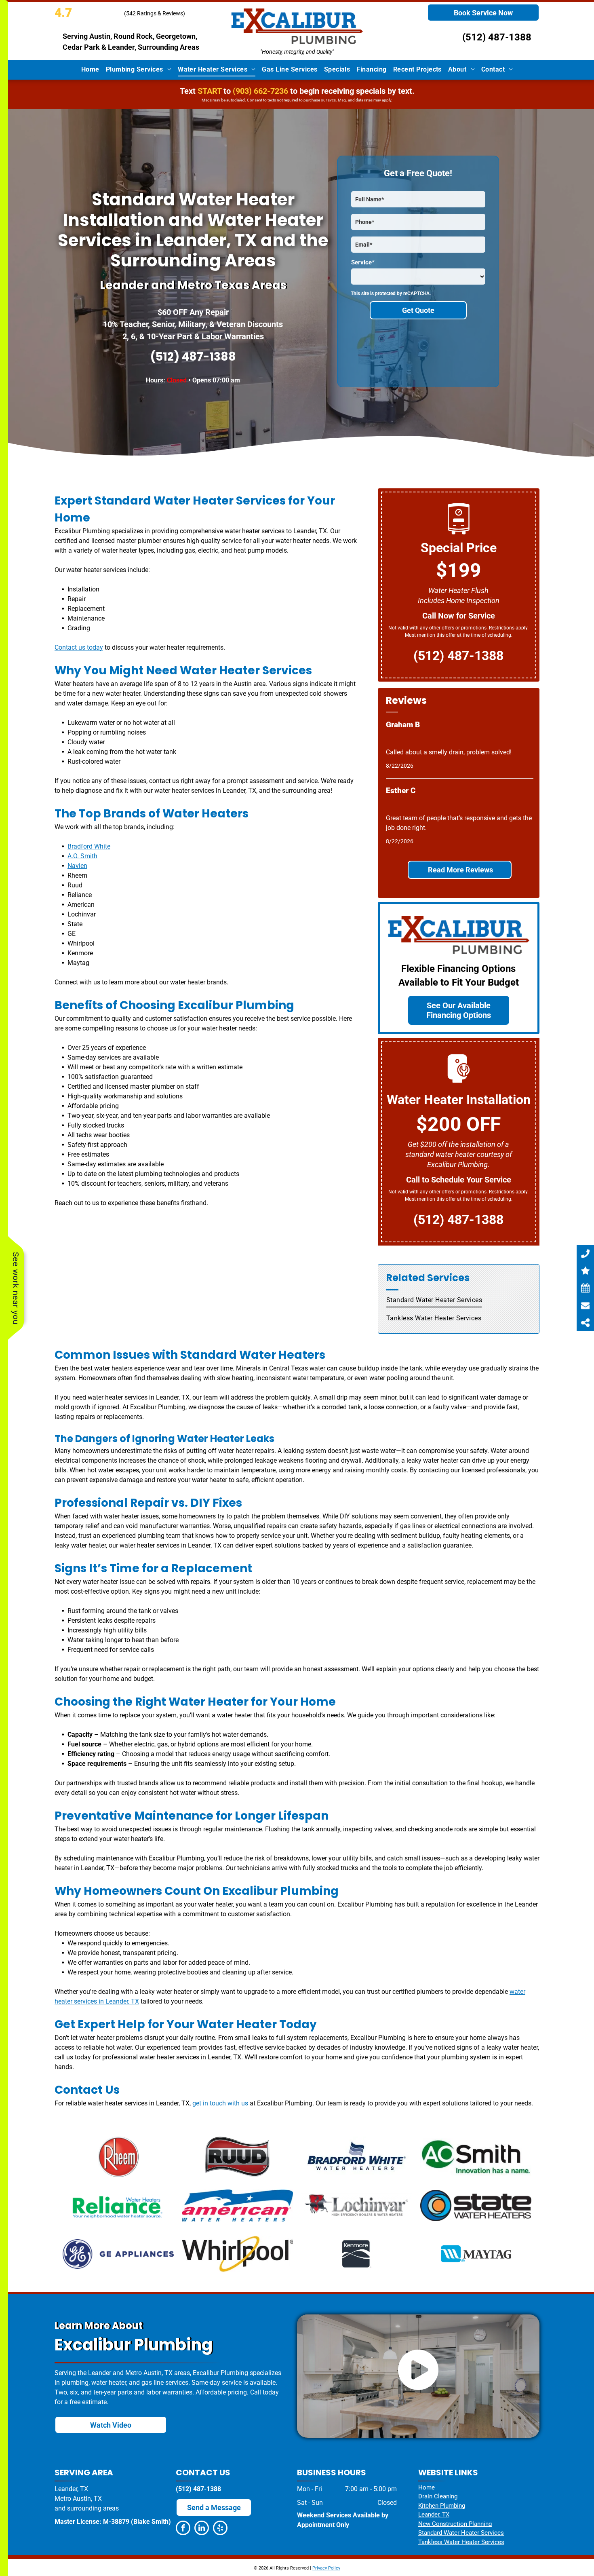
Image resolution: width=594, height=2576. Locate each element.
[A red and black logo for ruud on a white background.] (237, 2157)
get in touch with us (220, 2103)
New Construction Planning (455, 2524)
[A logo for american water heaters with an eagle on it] (237, 2205)
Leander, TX (434, 2515)
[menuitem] (90, 70)
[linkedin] (202, 2529)
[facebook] (183, 2529)
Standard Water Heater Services (461, 2533)
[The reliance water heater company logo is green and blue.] (118, 2205)
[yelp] (220, 2529)
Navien (77, 866)
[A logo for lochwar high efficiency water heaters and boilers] (357, 2205)
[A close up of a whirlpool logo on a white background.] (237, 2254)
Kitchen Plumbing (442, 2506)
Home (427, 2487)
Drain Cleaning (438, 2496)
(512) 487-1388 (497, 37)
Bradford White (89, 846)
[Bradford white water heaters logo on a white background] (357, 2157)
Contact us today (79, 647)
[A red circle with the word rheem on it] (118, 2157)
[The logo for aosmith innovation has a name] (476, 2157)
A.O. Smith (82, 856)
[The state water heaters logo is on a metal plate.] (476, 2205)
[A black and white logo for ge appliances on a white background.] (118, 2254)
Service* (363, 262)
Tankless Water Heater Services (461, 2542)
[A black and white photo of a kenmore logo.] (357, 2254)
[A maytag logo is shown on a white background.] (476, 2254)
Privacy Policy (326, 2568)
